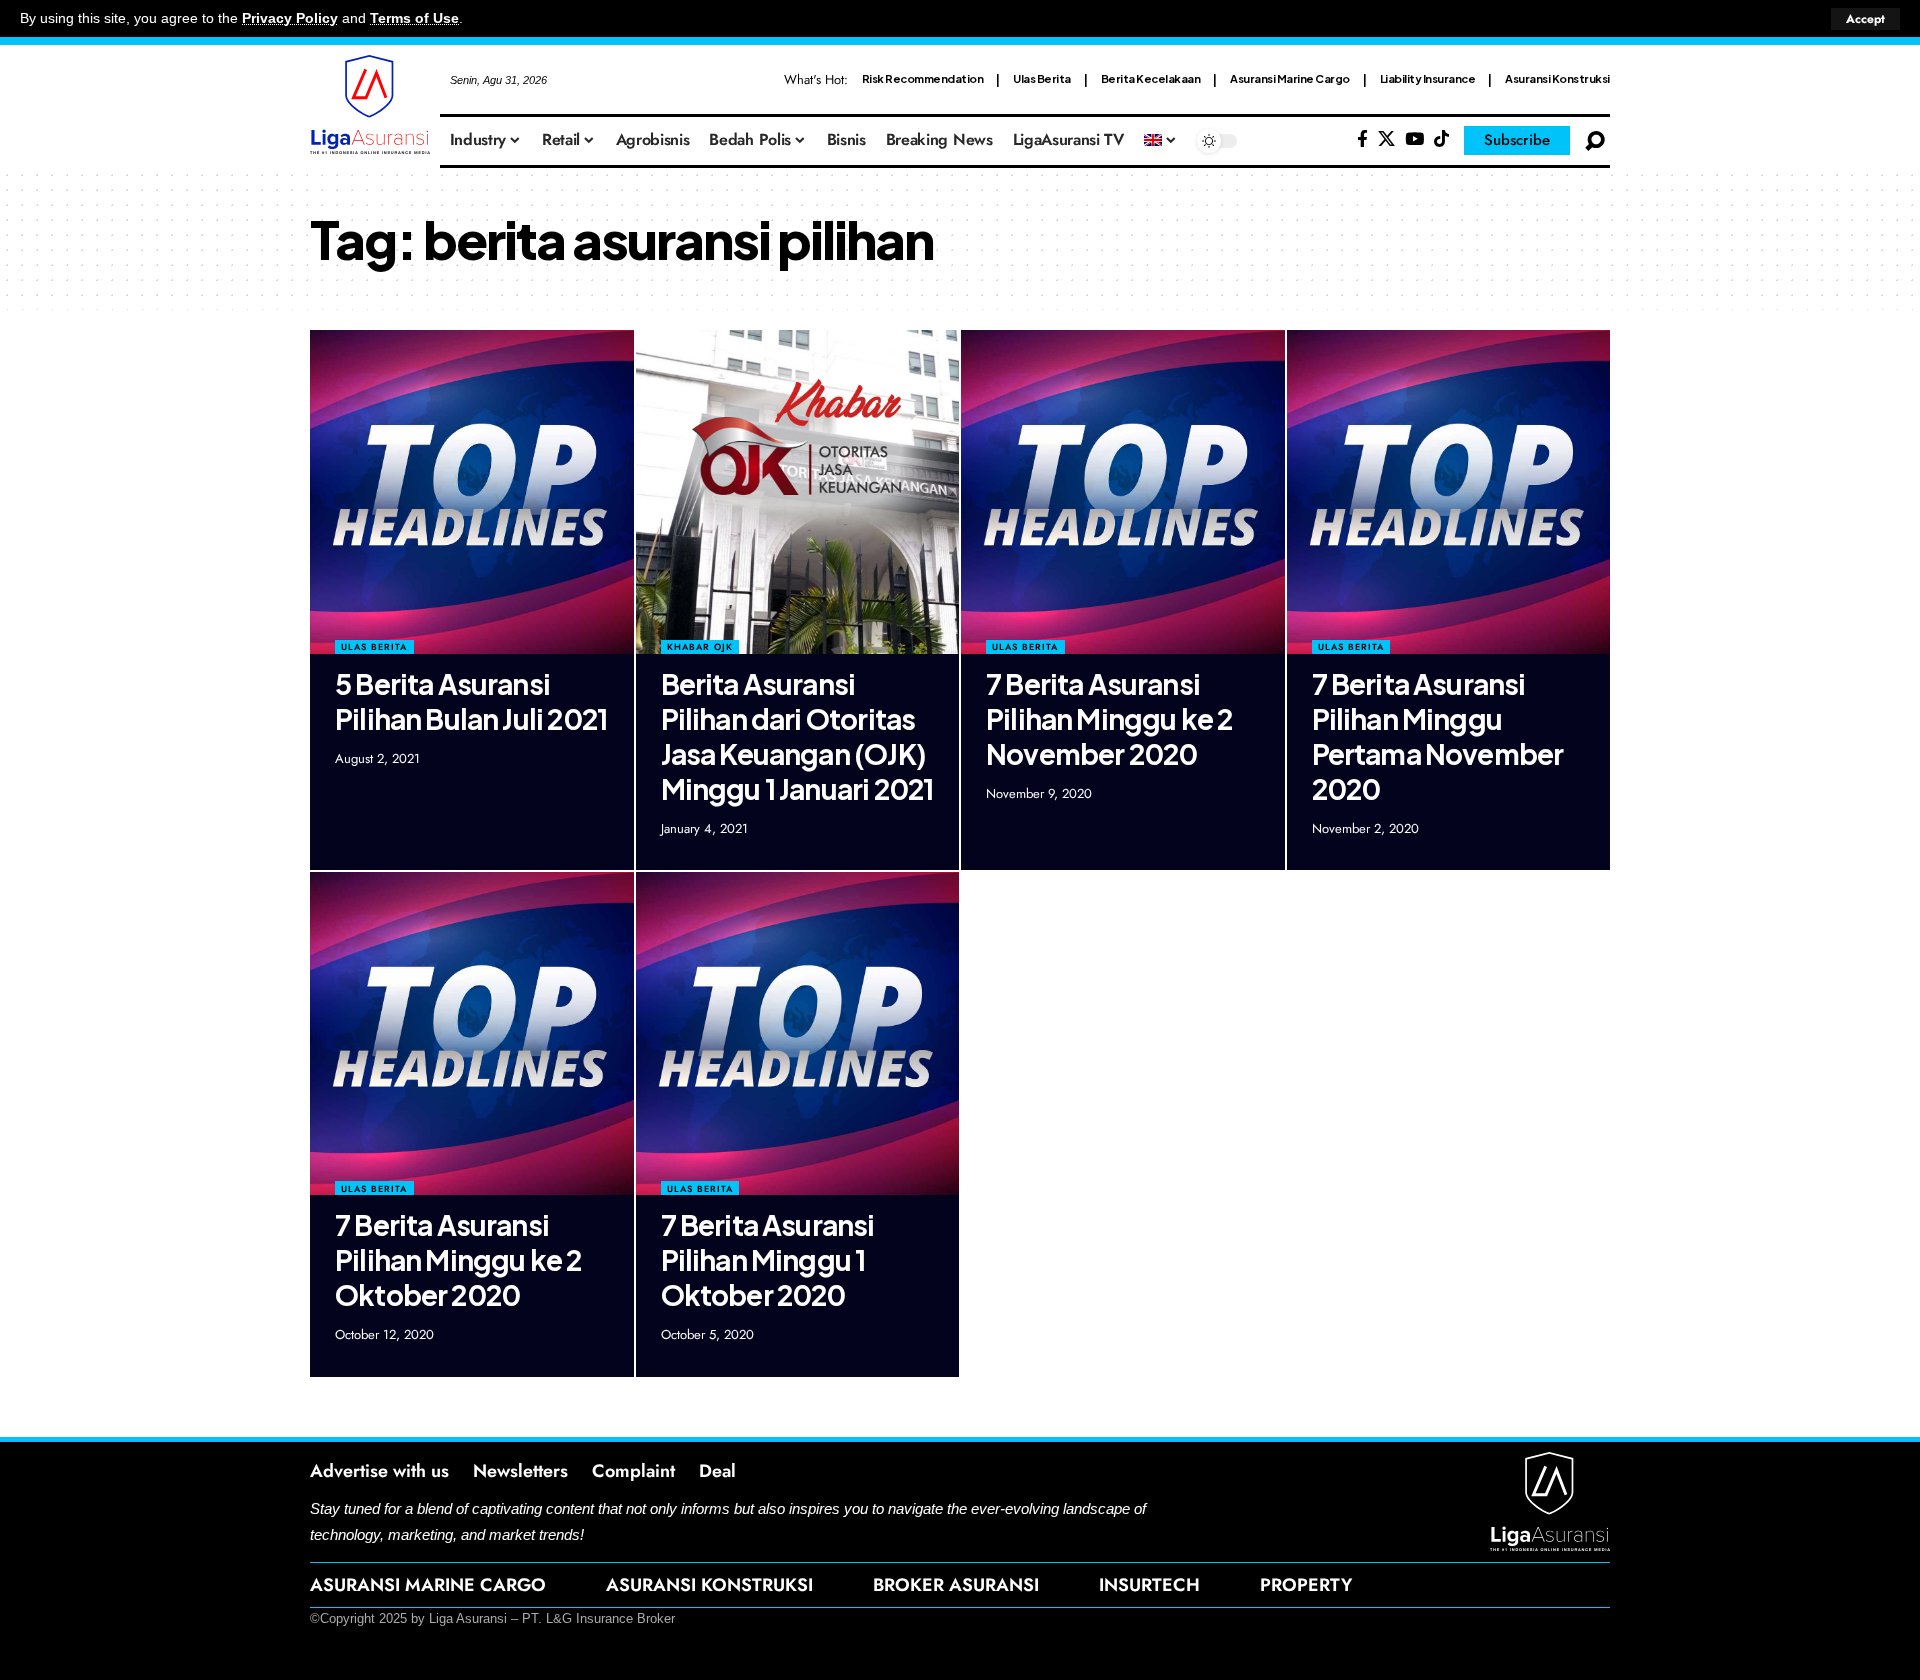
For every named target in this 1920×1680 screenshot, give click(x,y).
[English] (1161, 141)
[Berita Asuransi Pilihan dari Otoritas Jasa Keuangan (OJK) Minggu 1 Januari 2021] (798, 492)
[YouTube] (1414, 139)
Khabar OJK (700, 646)
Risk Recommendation (923, 78)
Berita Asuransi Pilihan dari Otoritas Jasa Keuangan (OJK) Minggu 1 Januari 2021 (797, 736)
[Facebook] (1362, 139)
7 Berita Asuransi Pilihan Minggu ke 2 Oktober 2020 (458, 1259)
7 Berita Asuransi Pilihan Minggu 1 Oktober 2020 (768, 1259)
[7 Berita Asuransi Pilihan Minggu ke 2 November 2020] (1123, 492)
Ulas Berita (1042, 78)
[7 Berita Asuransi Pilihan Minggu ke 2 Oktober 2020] (472, 1034)
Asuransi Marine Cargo (1290, 78)
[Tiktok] (1441, 139)
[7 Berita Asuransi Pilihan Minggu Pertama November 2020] (1449, 492)
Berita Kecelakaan (1151, 78)
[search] (1595, 141)
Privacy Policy (290, 18)
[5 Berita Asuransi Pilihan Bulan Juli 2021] (472, 492)
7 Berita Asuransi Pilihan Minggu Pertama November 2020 (1438, 736)
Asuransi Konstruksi (1557, 78)
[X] (1386, 139)
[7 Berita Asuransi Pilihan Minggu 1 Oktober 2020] (798, 1034)
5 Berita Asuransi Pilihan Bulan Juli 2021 (471, 701)
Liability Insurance (1428, 78)
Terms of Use (414, 18)
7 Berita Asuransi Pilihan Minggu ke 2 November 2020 (1109, 718)
